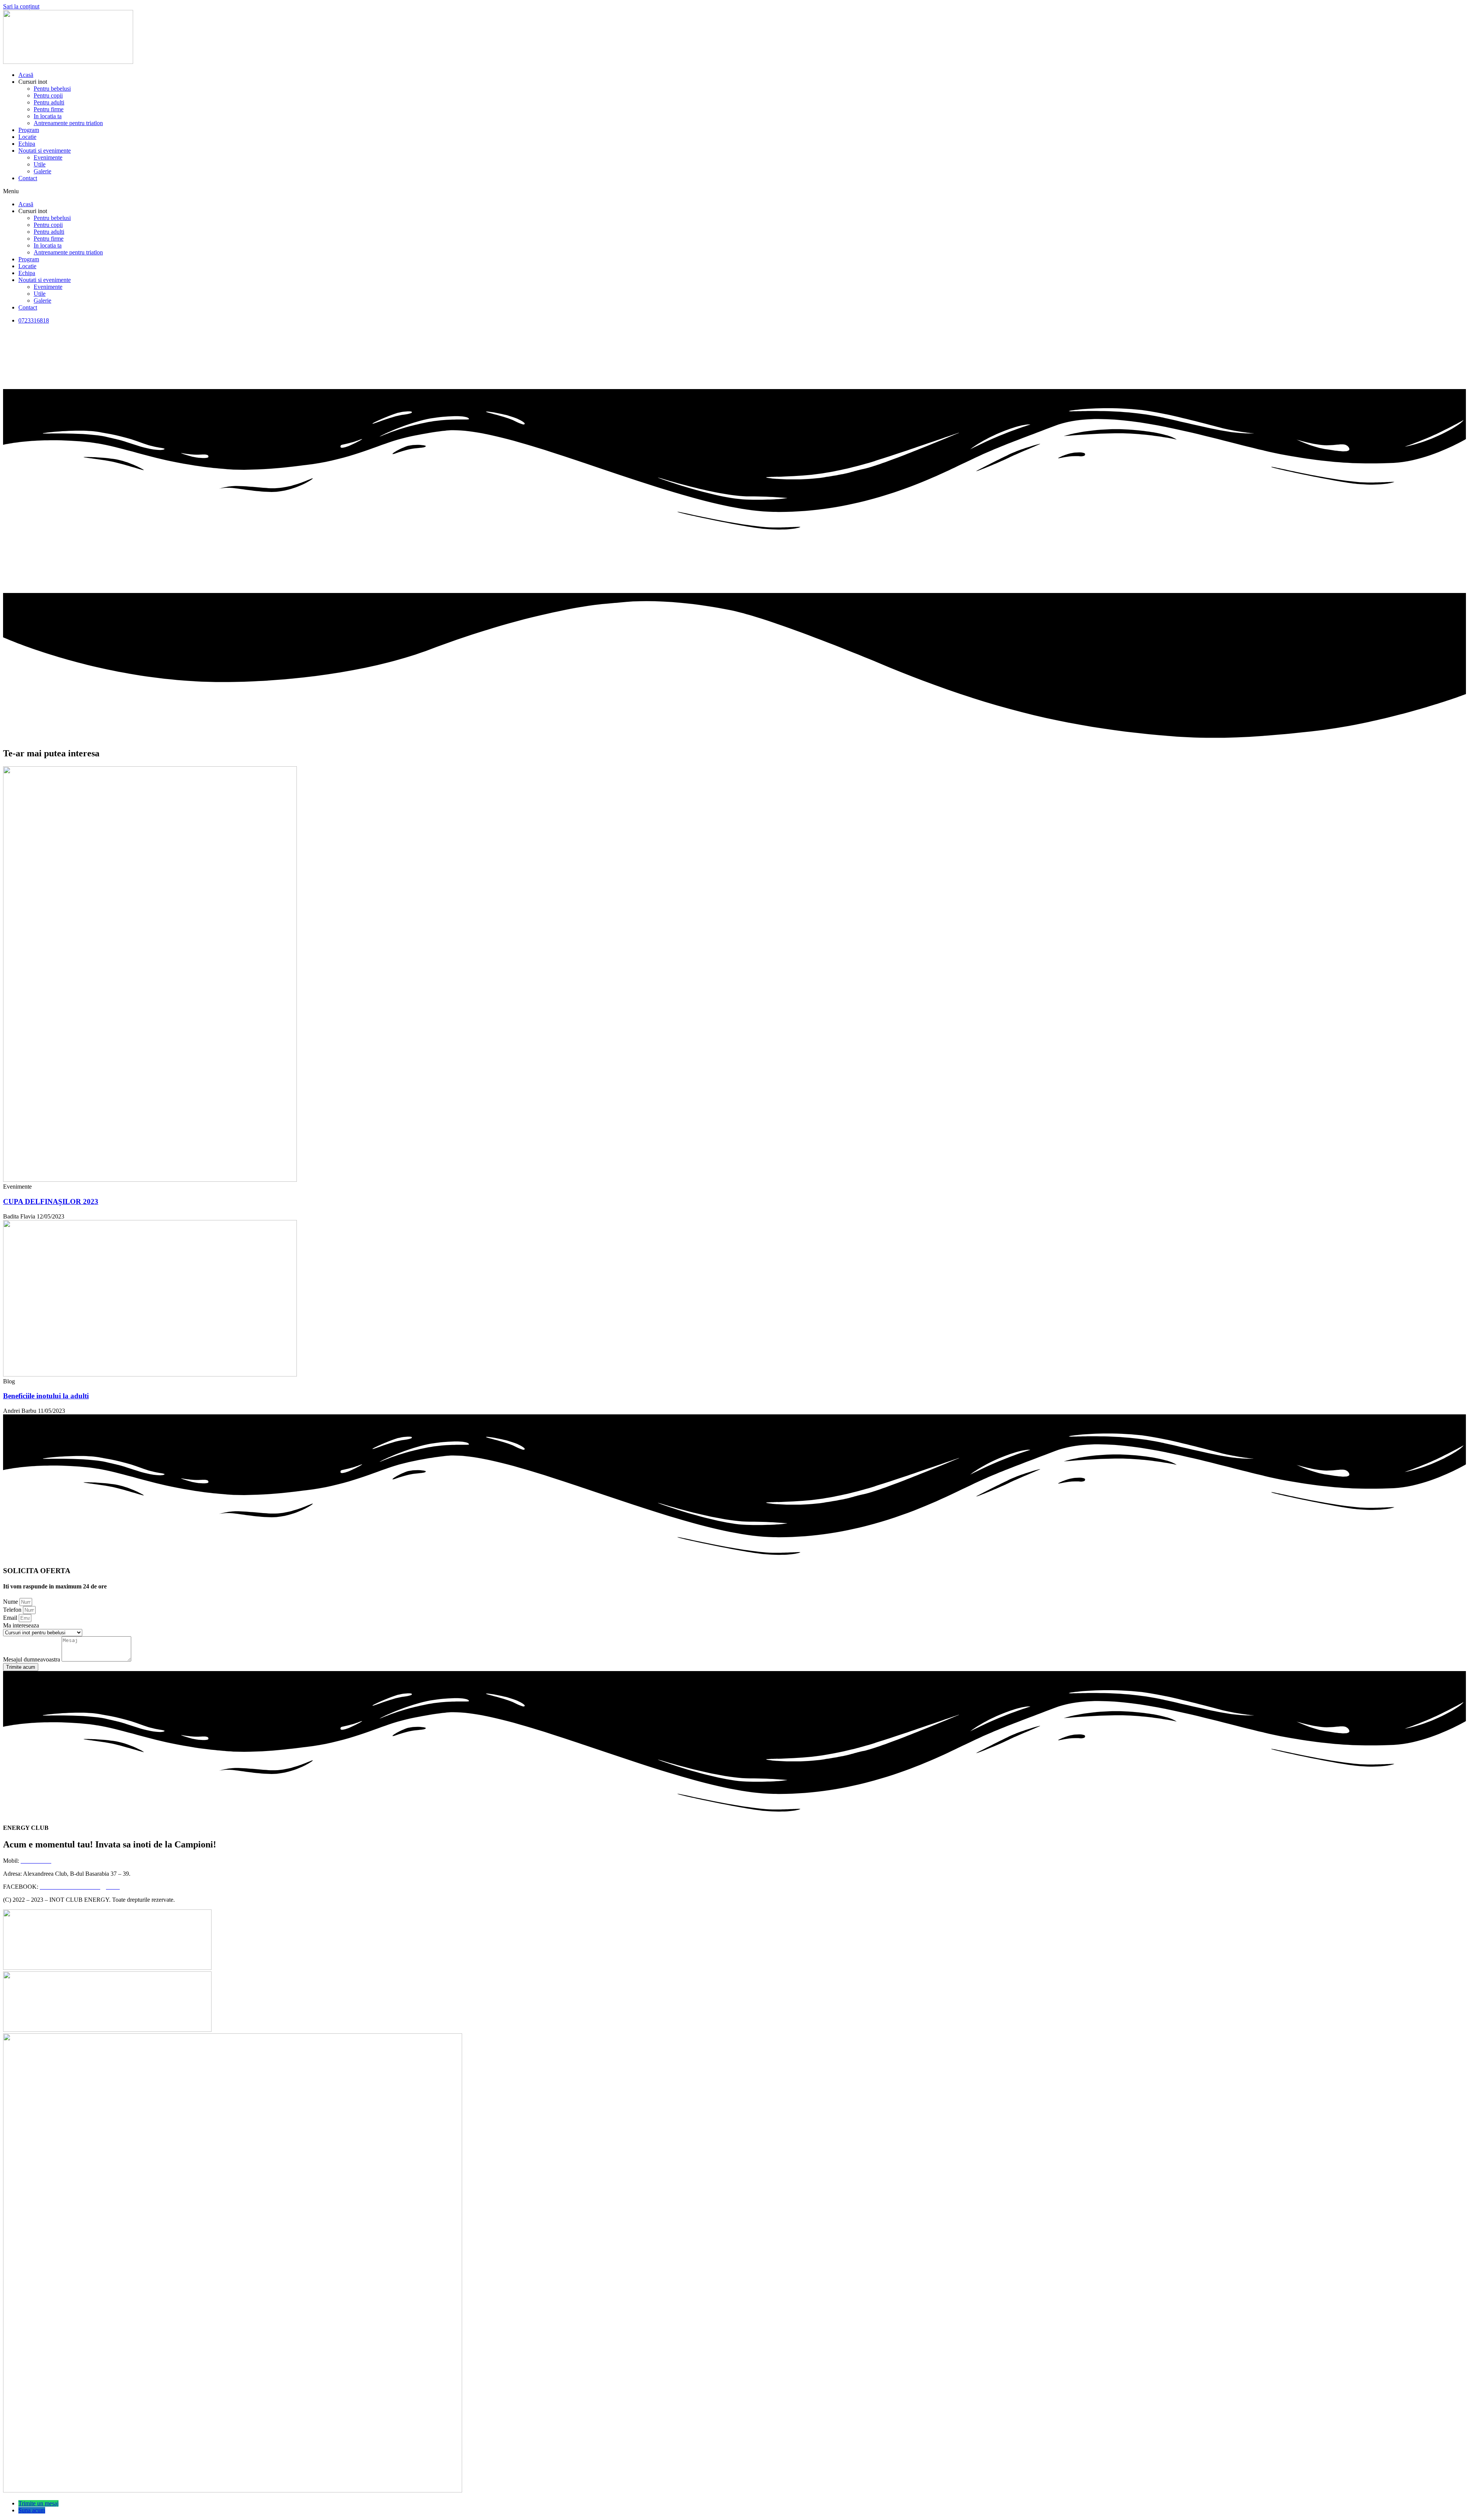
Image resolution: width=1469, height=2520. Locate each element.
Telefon (13, 1610)
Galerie (42, 171)
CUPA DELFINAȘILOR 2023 (51, 1201)
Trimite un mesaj (38, 2503)
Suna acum (32, 2510)
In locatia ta (48, 116)
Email (11, 1618)
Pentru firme (49, 109)
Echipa (27, 144)
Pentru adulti (49, 102)
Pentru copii (48, 95)
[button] (734, 191)
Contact (28, 178)
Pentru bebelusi (52, 89)
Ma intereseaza (21, 1625)
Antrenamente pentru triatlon (68, 123)
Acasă (26, 75)
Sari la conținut (21, 6)
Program (29, 130)
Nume (11, 1602)
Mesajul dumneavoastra (32, 1659)
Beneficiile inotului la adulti (46, 1396)
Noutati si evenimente (45, 151)
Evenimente (48, 157)
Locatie (27, 137)
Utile (40, 164)
